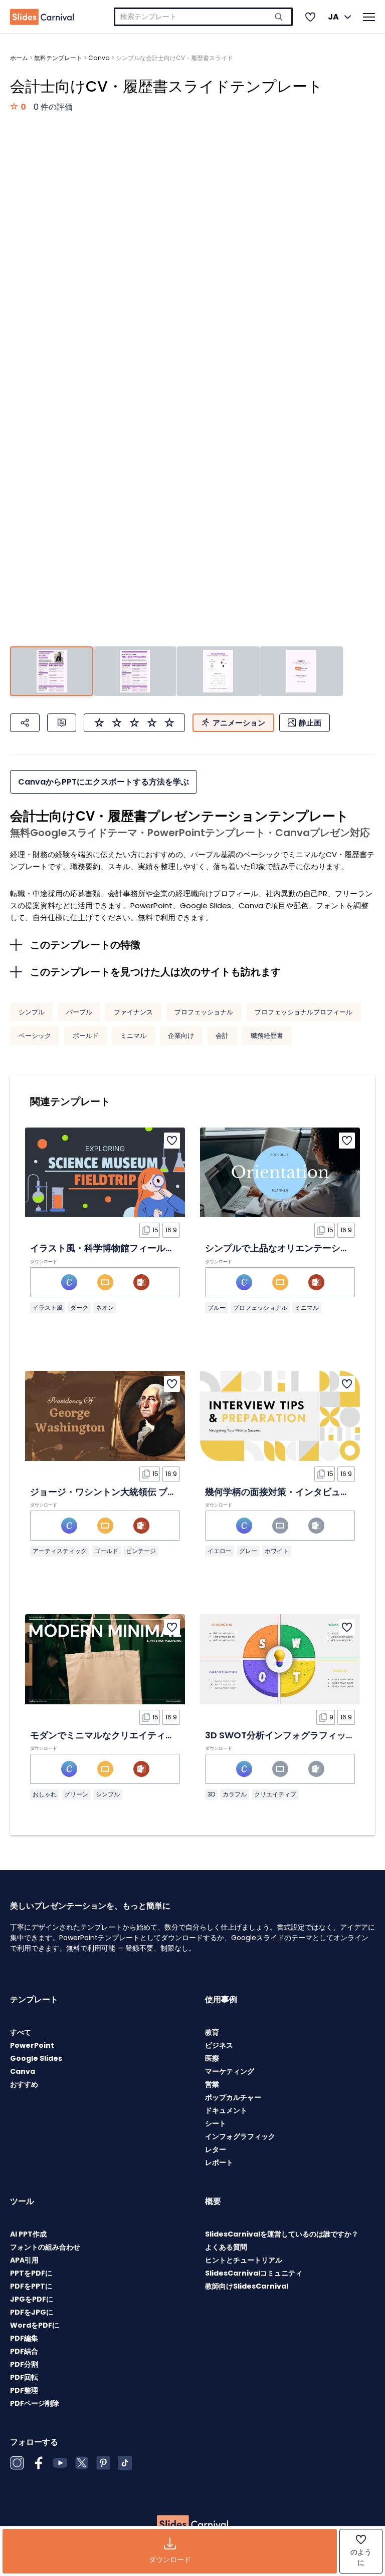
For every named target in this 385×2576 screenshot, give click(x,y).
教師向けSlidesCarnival (247, 2286)
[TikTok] (125, 2463)
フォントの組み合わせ (45, 2247)
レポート (219, 2162)
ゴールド (106, 1551)
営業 (212, 2084)
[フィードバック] (62, 723)
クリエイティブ (275, 1794)
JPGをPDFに (32, 2299)
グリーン (76, 1794)
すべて (21, 2032)
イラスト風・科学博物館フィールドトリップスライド (138, 1248)
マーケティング (230, 2071)
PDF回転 (24, 2377)
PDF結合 (24, 2351)
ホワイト (277, 1551)
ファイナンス (133, 1012)
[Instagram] (17, 2463)
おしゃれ (45, 1794)
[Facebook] (39, 2463)
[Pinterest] (103, 2463)
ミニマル (133, 1036)
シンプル (32, 1012)
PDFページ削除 (35, 2403)
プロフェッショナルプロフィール (304, 1012)
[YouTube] (60, 2463)
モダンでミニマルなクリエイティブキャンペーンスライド (147, 1735)
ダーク (79, 1308)
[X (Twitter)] (82, 2463)
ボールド (86, 1036)
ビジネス (219, 2045)
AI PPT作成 (28, 2234)
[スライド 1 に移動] (51, 671)
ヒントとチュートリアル (244, 2260)
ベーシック (35, 1036)
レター (216, 2149)
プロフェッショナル (204, 1012)
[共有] (25, 723)
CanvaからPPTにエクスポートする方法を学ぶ (104, 782)
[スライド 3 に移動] (218, 671)
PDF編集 (24, 2338)
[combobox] (203, 17)
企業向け (181, 1036)
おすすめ (24, 2084)
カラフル (235, 1794)
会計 (222, 1036)
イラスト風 (48, 1308)
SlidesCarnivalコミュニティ (254, 2273)
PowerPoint (32, 2045)
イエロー (220, 1551)
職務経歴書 (267, 1036)
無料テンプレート (58, 58)
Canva (99, 58)
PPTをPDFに (31, 2273)
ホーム (19, 58)
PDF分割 (24, 2364)
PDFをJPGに (32, 2312)
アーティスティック (60, 1551)
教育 (212, 2032)
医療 (212, 2058)
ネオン (105, 1308)
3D (211, 1794)
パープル (79, 1012)
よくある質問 (226, 2247)
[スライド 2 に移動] (135, 671)
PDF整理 (24, 2390)
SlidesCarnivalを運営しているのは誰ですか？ (282, 2234)
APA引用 (24, 2260)
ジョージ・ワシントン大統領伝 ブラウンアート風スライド (148, 1492)
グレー (248, 1551)
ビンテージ (141, 1551)
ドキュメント (226, 2110)
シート (216, 2123)
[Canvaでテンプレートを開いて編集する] (69, 1282)
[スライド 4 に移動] (302, 671)
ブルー (217, 1308)
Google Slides (36, 2058)
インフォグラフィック (240, 2136)
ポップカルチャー (233, 2097)
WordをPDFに (35, 2325)
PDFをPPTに (31, 2286)
